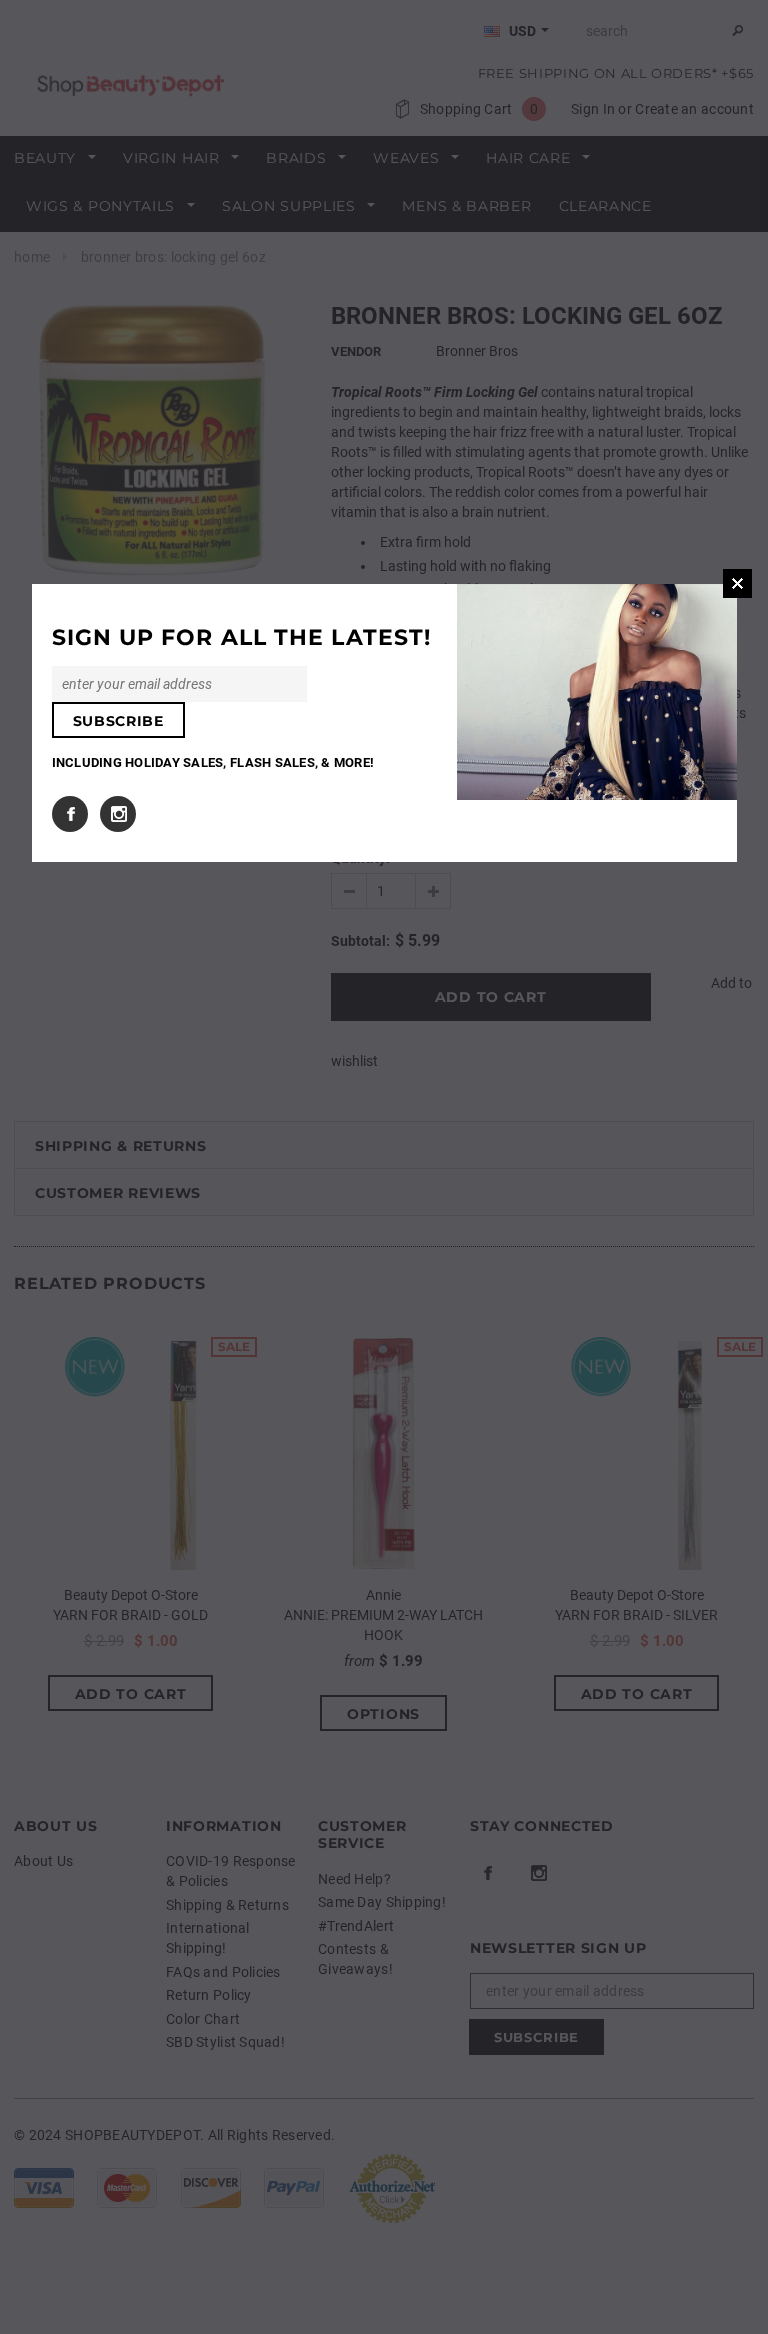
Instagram (118, 814)
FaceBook (70, 814)
